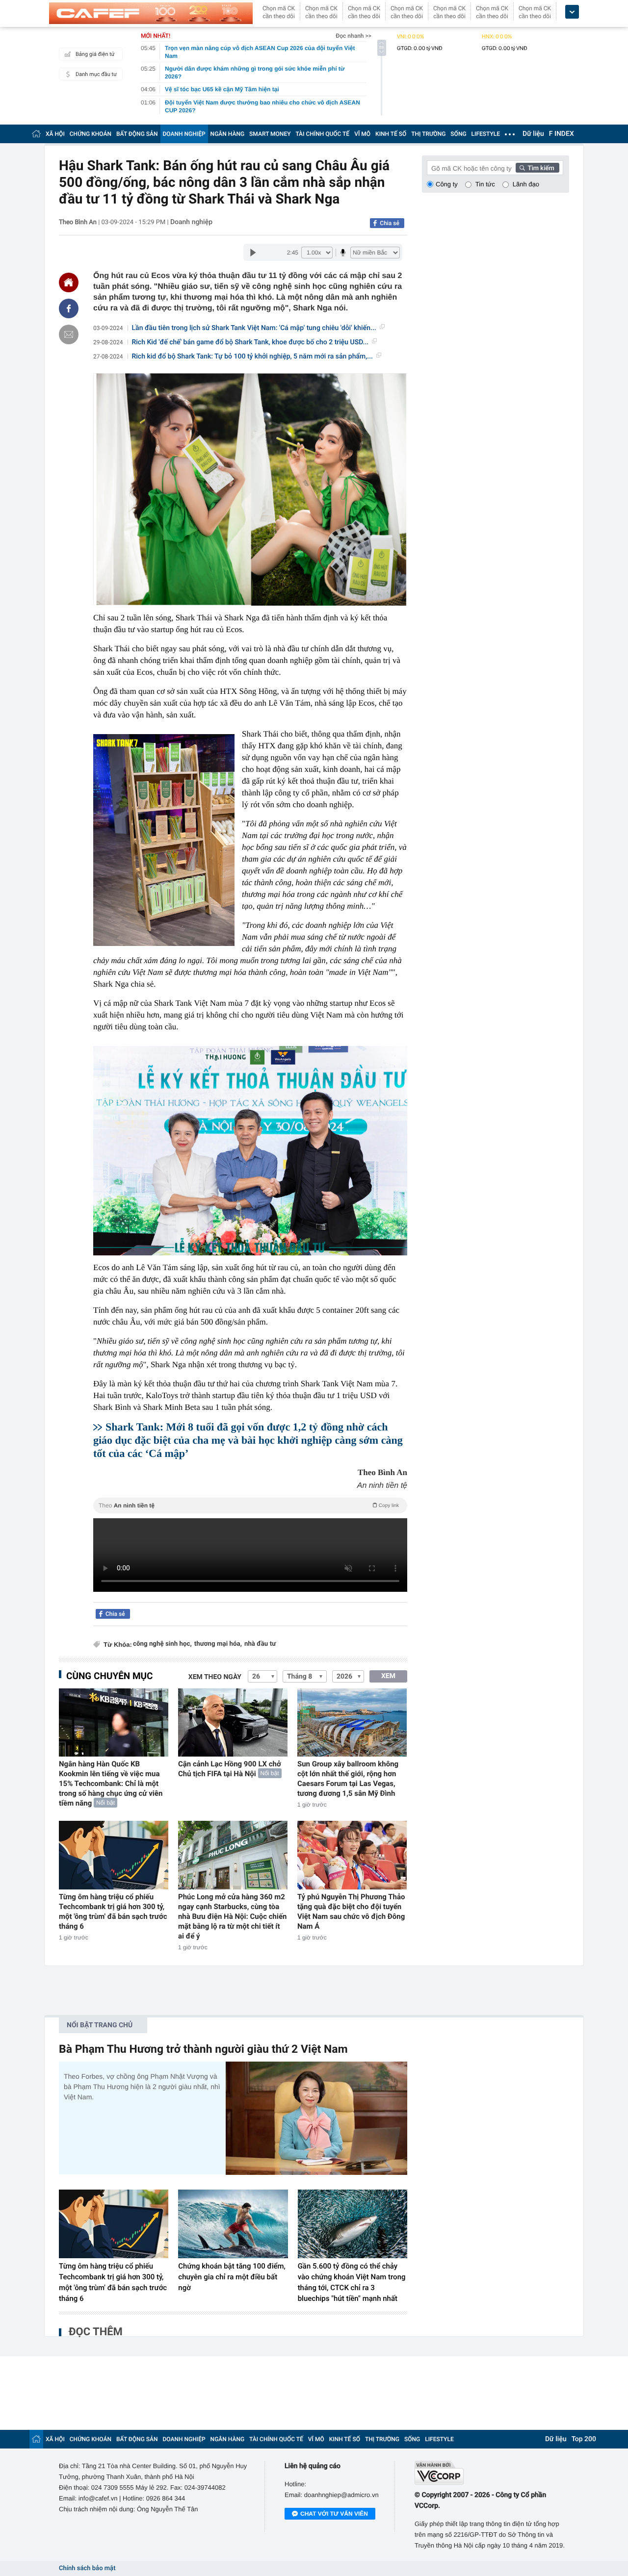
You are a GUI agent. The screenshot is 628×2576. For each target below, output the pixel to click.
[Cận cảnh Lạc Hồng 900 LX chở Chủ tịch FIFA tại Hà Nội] (233, 1722)
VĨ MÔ (362, 134)
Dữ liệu (533, 134)
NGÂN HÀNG (228, 134)
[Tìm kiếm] (538, 168)
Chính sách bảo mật (87, 2568)
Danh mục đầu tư (96, 74)
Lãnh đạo (526, 184)
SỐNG (458, 134)
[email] (69, 334)
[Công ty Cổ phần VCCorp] (492, 2473)
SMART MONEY (270, 134)
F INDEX (562, 134)
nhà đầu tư (260, 1644)
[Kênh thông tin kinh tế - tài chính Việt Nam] (151, 13)
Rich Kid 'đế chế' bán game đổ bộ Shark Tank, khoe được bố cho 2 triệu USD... (250, 342)
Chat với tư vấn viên (334, 2514)
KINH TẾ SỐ (391, 134)
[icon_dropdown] (572, 12)
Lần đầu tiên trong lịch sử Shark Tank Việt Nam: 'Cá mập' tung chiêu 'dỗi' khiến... (254, 328)
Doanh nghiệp (191, 222)
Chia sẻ (390, 223)
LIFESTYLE (486, 134)
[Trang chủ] (36, 134)
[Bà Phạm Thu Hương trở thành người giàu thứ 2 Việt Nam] (316, 2118)
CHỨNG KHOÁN (91, 134)
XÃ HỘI (55, 134)
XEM (388, 1676)
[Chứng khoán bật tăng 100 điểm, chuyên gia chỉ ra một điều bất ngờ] (233, 2224)
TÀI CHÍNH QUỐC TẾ (322, 134)
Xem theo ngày (215, 1677)
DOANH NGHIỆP (184, 134)
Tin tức (485, 184)
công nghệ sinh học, (162, 1644)
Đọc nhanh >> (353, 36)
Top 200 (584, 2439)
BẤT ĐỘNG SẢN (137, 134)
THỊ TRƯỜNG (428, 134)
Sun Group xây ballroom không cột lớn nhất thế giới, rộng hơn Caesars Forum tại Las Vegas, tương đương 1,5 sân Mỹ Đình (348, 1779)
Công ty (447, 184)
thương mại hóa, (218, 1644)
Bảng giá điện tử (95, 54)
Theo (249, 1505)
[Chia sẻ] (69, 308)
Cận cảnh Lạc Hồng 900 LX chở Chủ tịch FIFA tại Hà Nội (230, 1769)
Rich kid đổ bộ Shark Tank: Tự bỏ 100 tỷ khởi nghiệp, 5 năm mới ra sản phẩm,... (252, 357)
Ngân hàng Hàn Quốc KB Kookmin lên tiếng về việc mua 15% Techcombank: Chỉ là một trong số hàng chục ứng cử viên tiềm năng (111, 1784)
